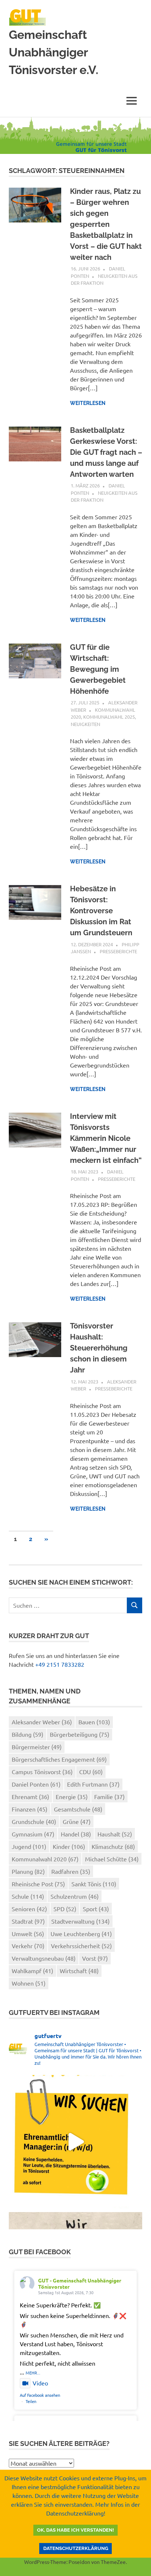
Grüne (77, 1821)
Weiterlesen (88, 403)
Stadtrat (28, 1921)
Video (40, 2383)
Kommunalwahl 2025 (109, 717)
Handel (76, 1834)
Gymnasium (33, 1834)
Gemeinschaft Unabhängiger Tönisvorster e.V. (54, 52)
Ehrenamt (30, 1796)
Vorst (95, 1958)
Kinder (69, 1846)
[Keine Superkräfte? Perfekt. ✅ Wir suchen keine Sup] (75, 2142)
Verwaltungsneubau (44, 1958)
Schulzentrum (75, 1896)
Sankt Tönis (94, 1884)
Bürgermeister (37, 1747)
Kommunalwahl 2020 (45, 1859)
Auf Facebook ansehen (40, 2395)
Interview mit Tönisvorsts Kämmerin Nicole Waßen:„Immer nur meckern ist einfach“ (106, 1138)
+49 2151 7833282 (60, 1664)
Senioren (29, 1909)
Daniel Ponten (36, 1784)
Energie (72, 1796)
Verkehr (28, 1946)
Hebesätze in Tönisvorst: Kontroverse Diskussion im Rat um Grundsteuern (101, 911)
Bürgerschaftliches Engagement (59, 1759)
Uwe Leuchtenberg (81, 1934)
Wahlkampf (32, 1971)
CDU (91, 1772)
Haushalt (115, 1834)
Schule (28, 1896)
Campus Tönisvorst (42, 1772)
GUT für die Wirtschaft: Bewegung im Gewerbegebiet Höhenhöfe (98, 669)
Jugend (29, 1846)
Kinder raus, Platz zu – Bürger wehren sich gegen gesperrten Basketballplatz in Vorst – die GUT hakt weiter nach (106, 224)
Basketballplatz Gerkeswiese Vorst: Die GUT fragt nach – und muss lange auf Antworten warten (106, 452)
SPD (65, 1909)
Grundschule (34, 1821)
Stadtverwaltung (80, 1921)
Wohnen (29, 1983)
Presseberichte (118, 951)
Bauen (94, 1722)
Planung (28, 1871)
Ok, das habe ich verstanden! (75, 2530)
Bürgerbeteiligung (80, 1734)
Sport (96, 1909)
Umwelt (28, 1934)
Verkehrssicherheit (81, 1946)
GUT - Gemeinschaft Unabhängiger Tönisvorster (80, 2283)
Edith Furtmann (93, 1784)
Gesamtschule (78, 1809)
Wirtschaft (79, 1971)
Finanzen (30, 1809)
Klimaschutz (113, 1846)
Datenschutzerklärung (76, 2548)
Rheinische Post (38, 1884)
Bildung (27, 1734)
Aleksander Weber (42, 1722)
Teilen (31, 2401)
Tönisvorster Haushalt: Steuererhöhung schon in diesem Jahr (99, 1348)
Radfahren (71, 1871)
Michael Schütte (112, 1859)
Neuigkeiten (85, 724)
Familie (109, 1796)
